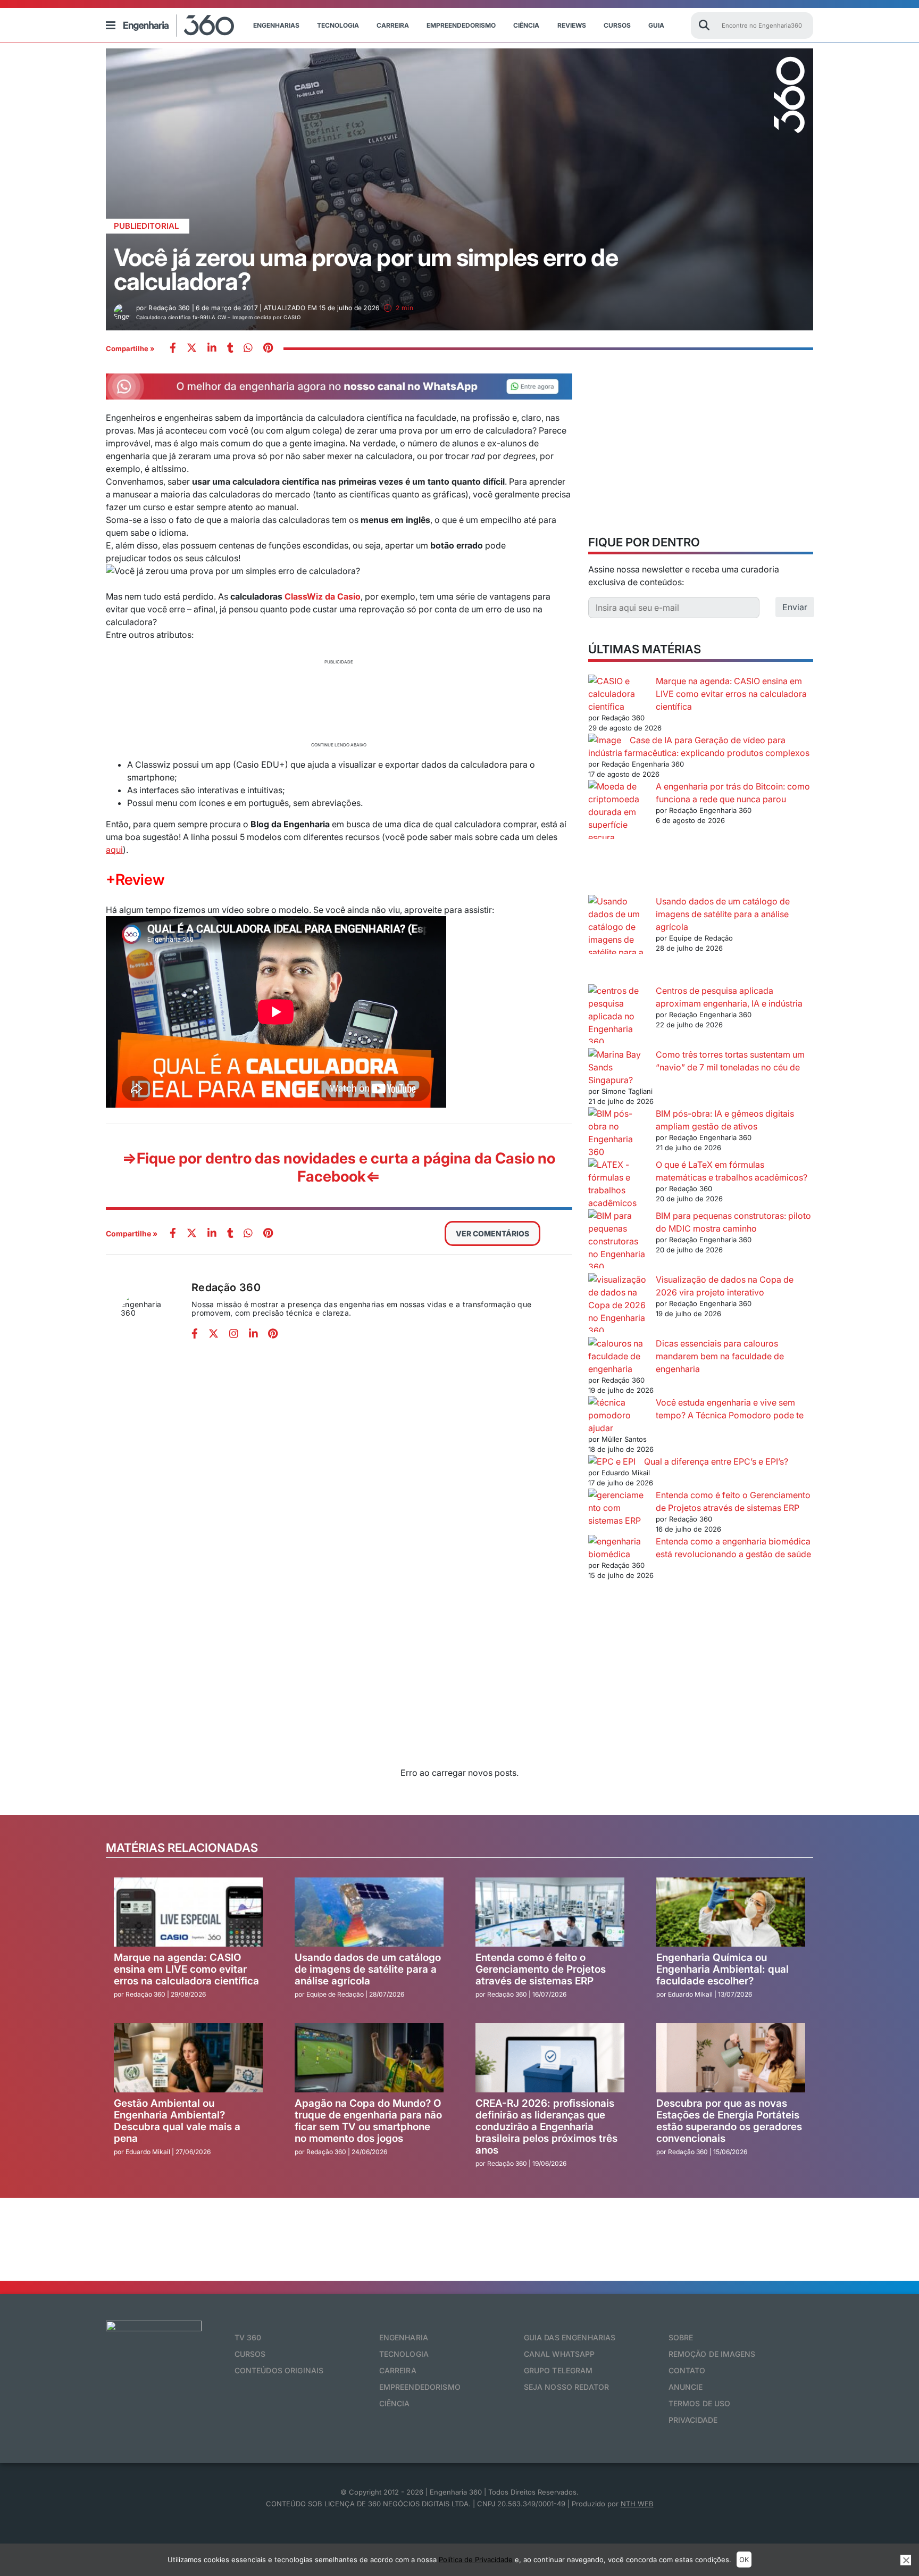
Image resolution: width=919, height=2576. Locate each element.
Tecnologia (338, 25)
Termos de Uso (700, 2403)
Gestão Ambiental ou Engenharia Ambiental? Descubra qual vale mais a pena (177, 2121)
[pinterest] (268, 349)
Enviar (795, 607)
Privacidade (693, 2420)
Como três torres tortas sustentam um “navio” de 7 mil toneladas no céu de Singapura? (696, 1067)
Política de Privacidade (476, 2560)
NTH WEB (637, 2504)
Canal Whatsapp (559, 2354)
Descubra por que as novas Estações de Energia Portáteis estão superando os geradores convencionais (729, 2121)
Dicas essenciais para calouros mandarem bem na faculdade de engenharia (720, 1356)
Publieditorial (146, 226)
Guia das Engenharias (570, 2337)
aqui (114, 850)
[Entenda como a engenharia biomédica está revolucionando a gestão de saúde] (618, 1548)
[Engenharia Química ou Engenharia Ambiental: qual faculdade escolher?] (731, 1912)
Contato (687, 2370)
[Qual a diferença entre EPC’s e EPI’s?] (612, 1461)
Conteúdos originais (279, 2370)
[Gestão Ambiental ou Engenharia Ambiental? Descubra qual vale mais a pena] (188, 2058)
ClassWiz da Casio (323, 596)
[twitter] (192, 349)
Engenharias (276, 25)
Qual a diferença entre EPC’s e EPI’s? (716, 1461)
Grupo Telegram (558, 2370)
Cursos (617, 25)
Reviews (572, 25)
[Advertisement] (339, 702)
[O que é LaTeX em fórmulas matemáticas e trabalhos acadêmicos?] (618, 1184)
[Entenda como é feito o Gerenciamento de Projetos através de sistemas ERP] (618, 1508)
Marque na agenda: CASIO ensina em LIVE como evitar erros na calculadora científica (731, 694)
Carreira (393, 25)
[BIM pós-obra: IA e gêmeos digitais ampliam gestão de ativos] (618, 1133)
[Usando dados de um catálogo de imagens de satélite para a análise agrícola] (618, 940)
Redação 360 (226, 1287)
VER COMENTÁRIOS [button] (492, 1233)
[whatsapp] (212, 349)
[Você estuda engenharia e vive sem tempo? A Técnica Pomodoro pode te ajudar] (618, 1409)
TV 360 (248, 2337)
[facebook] (173, 349)
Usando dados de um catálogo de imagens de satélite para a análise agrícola (723, 914)
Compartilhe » (130, 348)
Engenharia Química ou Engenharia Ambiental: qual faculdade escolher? (722, 1969)
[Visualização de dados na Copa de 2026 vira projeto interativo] (618, 1305)
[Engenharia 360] (179, 26)
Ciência (526, 25)
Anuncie (686, 2387)
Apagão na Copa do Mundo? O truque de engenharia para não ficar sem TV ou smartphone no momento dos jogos (368, 2121)
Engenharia (404, 2337)
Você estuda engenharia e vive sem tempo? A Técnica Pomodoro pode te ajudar (696, 1415)
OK (744, 2560)
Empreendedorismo (461, 25)
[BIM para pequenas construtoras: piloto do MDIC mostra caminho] (618, 1241)
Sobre (681, 2337)
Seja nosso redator (567, 2387)
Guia (656, 25)
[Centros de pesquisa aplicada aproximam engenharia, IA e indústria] (618, 1016)
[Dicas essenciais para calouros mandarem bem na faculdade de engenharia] (618, 1356)
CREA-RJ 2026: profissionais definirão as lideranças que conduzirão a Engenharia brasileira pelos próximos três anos (546, 2127)
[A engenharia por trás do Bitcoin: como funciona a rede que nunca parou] (618, 837)
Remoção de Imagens (712, 2354)
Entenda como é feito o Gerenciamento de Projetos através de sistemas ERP (541, 1969)
